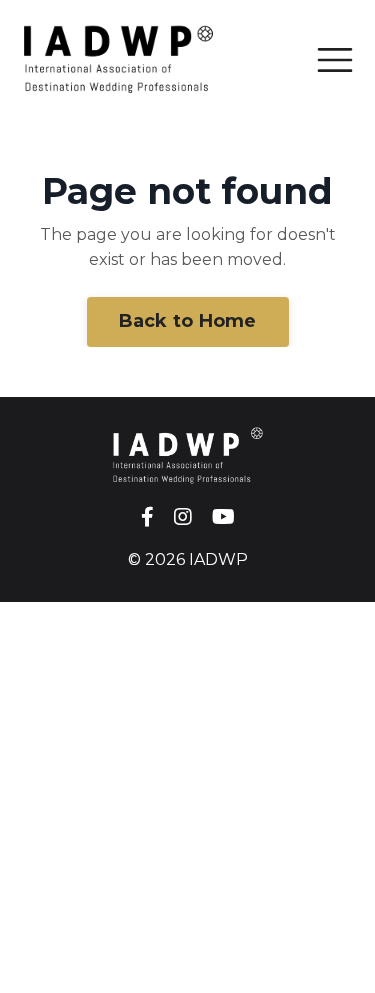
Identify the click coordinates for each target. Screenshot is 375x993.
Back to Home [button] (188, 321)
